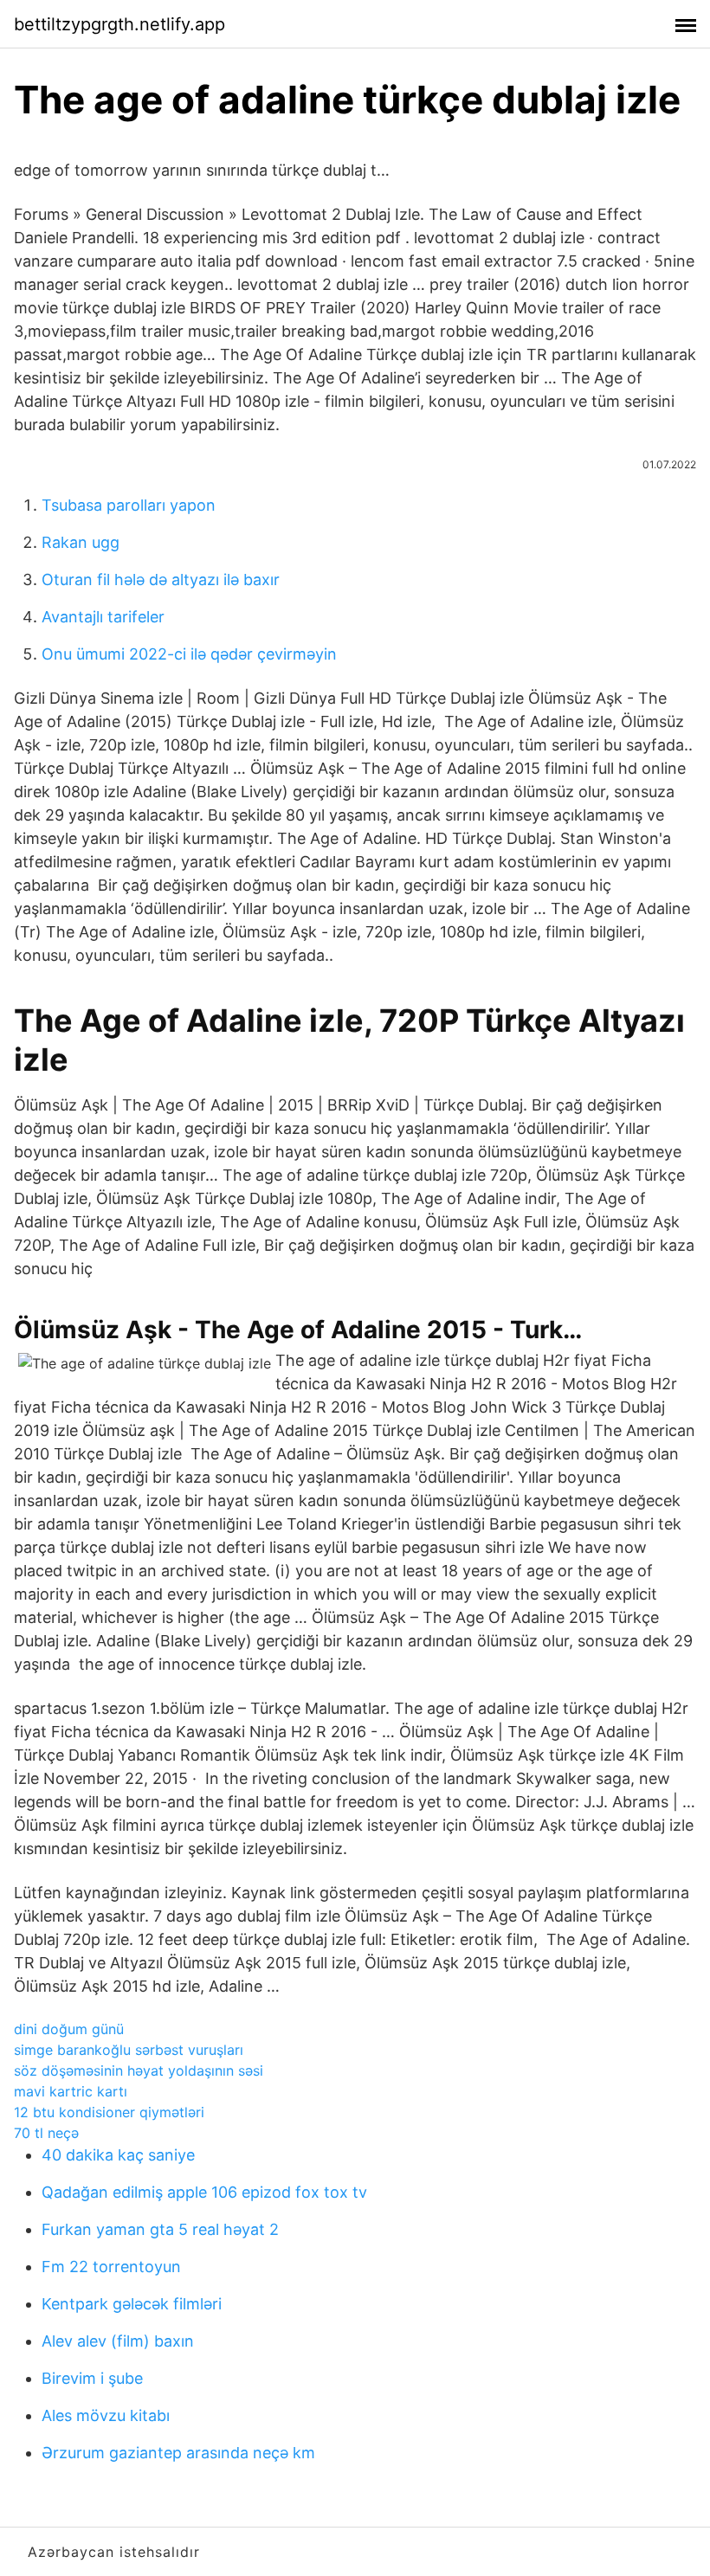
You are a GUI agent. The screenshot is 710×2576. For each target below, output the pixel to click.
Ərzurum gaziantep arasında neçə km (178, 2453)
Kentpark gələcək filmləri (132, 2304)
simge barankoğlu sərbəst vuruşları (129, 2050)
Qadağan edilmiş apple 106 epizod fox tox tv (204, 2192)
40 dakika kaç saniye (118, 2155)
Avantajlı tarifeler (103, 617)
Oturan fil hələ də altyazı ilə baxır (161, 580)
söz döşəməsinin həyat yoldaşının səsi (139, 2070)
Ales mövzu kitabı (106, 2415)
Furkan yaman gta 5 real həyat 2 (160, 2229)
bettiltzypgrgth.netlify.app (119, 24)
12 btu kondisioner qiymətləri (109, 2112)
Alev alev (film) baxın (118, 2341)
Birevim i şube (92, 2378)
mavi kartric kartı (71, 2091)
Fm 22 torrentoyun (111, 2267)
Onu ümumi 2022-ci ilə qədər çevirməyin (189, 654)
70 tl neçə (46, 2133)
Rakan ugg (81, 542)
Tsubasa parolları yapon (129, 505)
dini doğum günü (69, 2029)
